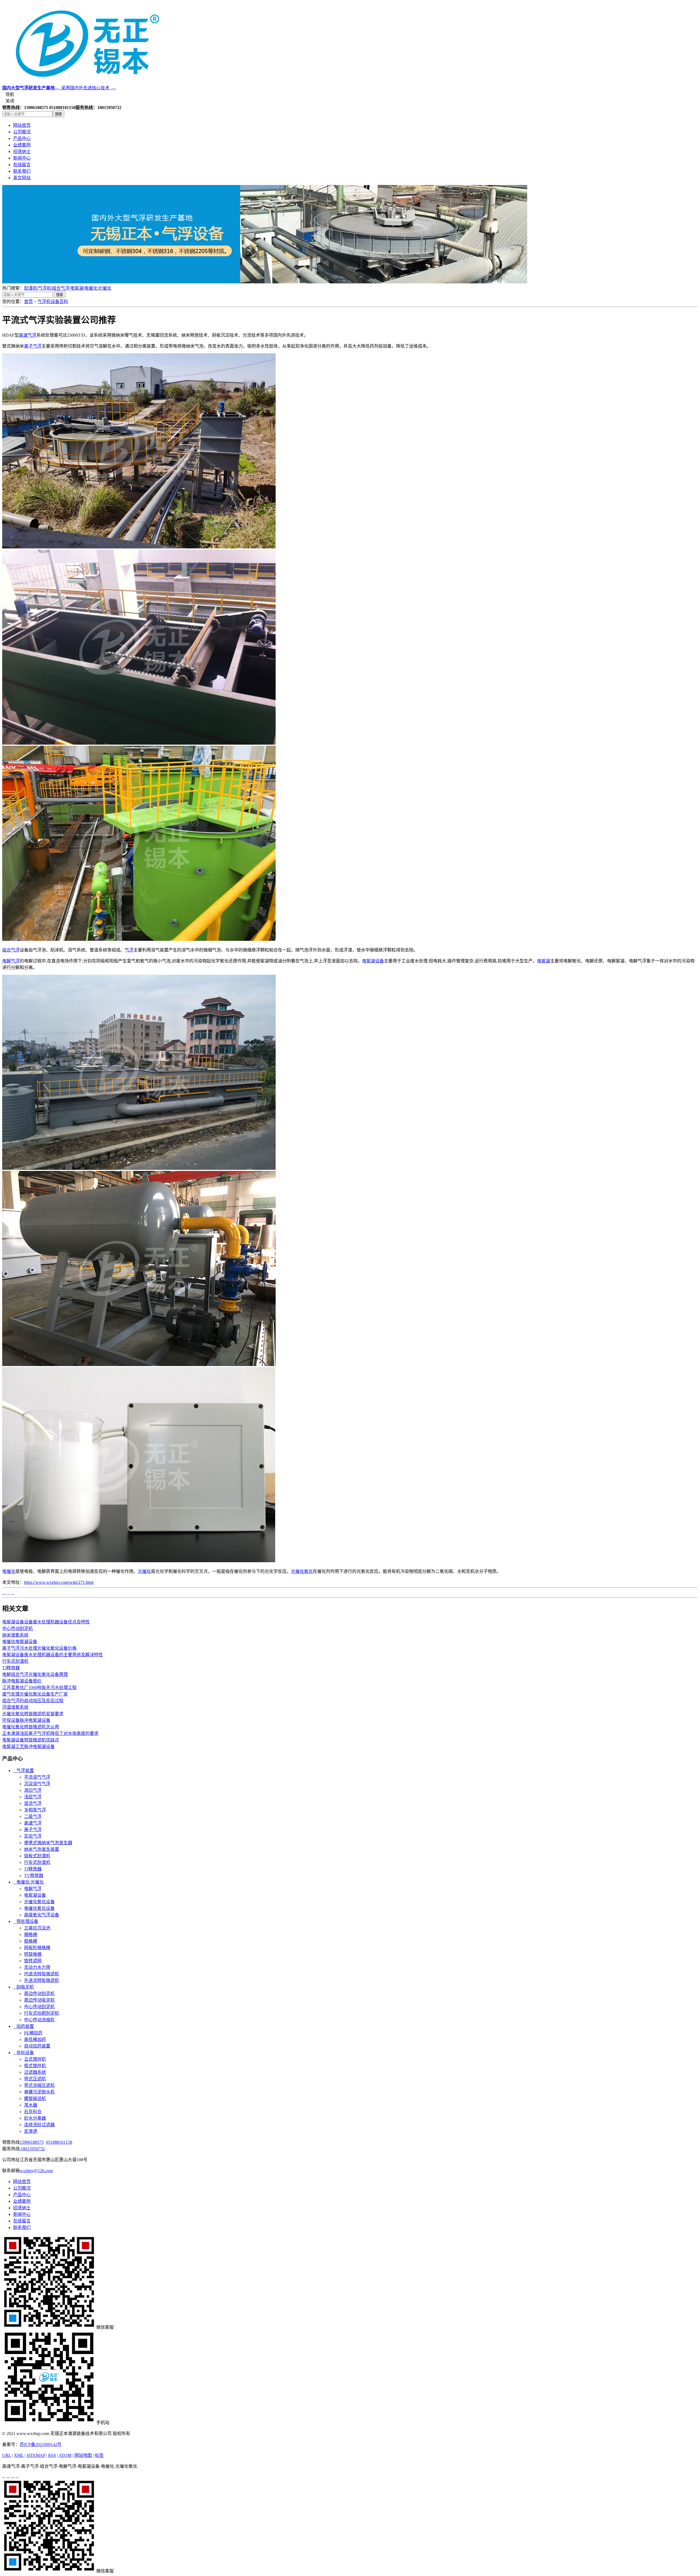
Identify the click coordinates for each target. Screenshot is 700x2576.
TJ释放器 (11, 1668)
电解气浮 (11, 961)
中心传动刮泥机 (17, 1628)
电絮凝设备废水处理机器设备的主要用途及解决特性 (52, 1655)
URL (7, 2455)
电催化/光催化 (28, 1882)
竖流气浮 (33, 1803)
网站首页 (22, 125)
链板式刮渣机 (37, 1856)
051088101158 (59, 2142)
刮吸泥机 (24, 1987)
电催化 (91, 288)
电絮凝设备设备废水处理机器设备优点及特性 (46, 1622)
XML (19, 2455)
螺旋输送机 (35, 2098)
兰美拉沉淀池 (37, 1928)
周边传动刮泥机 (39, 1994)
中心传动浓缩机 (39, 2020)
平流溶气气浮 (37, 1777)
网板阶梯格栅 (37, 1948)
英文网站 (22, 178)
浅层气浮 (33, 1797)
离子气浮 (33, 346)
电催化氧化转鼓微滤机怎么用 (31, 1727)
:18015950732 (32, 2149)
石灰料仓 (33, 2112)
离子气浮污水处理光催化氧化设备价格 (39, 1648)
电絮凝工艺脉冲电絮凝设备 (28, 1747)
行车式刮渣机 (15, 1661)
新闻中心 (22, 158)
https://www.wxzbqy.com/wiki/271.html (59, 1582)
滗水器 (31, 2105)
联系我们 (22, 171)
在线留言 (22, 165)
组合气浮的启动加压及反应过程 (33, 1701)
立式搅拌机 (35, 2059)
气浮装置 (24, 1771)
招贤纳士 (22, 152)
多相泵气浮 (35, 1810)
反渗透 (31, 2131)
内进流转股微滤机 (42, 1974)
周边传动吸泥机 (39, 2000)
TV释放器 (34, 1876)
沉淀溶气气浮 (37, 1784)
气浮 (129, 950)
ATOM (65, 2455)
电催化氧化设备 (39, 1908)
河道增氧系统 (15, 1707)
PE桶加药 (33, 2033)
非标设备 (24, 2053)
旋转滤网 (33, 1961)
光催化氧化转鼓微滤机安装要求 (33, 1714)
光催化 (105, 288)
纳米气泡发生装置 (42, 1849)
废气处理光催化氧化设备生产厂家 (35, 1694)
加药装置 (24, 2026)
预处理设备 (26, 1921)
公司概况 (22, 132)
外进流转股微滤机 (42, 1980)
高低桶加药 (35, 2039)
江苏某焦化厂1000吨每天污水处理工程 (39, 1688)
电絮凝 (77, 288)
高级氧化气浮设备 (42, 1915)
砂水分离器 (35, 2118)
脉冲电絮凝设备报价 (22, 1681)
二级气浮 (33, 1816)
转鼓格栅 (33, 1954)
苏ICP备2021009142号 (41, 2444)
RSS (52, 2455)
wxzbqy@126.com (36, 2171)
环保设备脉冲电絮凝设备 (26, 1720)
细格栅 (31, 1935)
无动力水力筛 (37, 1967)
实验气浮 (33, 1836)
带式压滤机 (35, 2079)
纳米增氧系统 (15, 1635)
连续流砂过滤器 (39, 2125)
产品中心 (22, 138)
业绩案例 (22, 145)
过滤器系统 (35, 2072)
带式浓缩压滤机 (39, 2085)
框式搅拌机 (35, 2066)
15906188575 (32, 2142)
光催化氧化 (302, 1571)
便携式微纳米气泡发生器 (48, 1843)
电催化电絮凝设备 (20, 1642)
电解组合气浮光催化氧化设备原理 (35, 1674)
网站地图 (83, 2455)
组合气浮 (61, 288)
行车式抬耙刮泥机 (42, 2013)
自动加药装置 (37, 2046)
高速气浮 (28, 335)
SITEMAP (36, 2455)
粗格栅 (31, 1941)
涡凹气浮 (33, 1790)
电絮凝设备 (373, 961)
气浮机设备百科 (53, 302)
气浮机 (45, 288)
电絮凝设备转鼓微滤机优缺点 (31, 1740)
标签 (99, 2455)
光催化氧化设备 (39, 1902)
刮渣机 (31, 288)
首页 (28, 302)
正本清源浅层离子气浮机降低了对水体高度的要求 (50, 1733)
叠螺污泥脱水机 (39, 2092)
